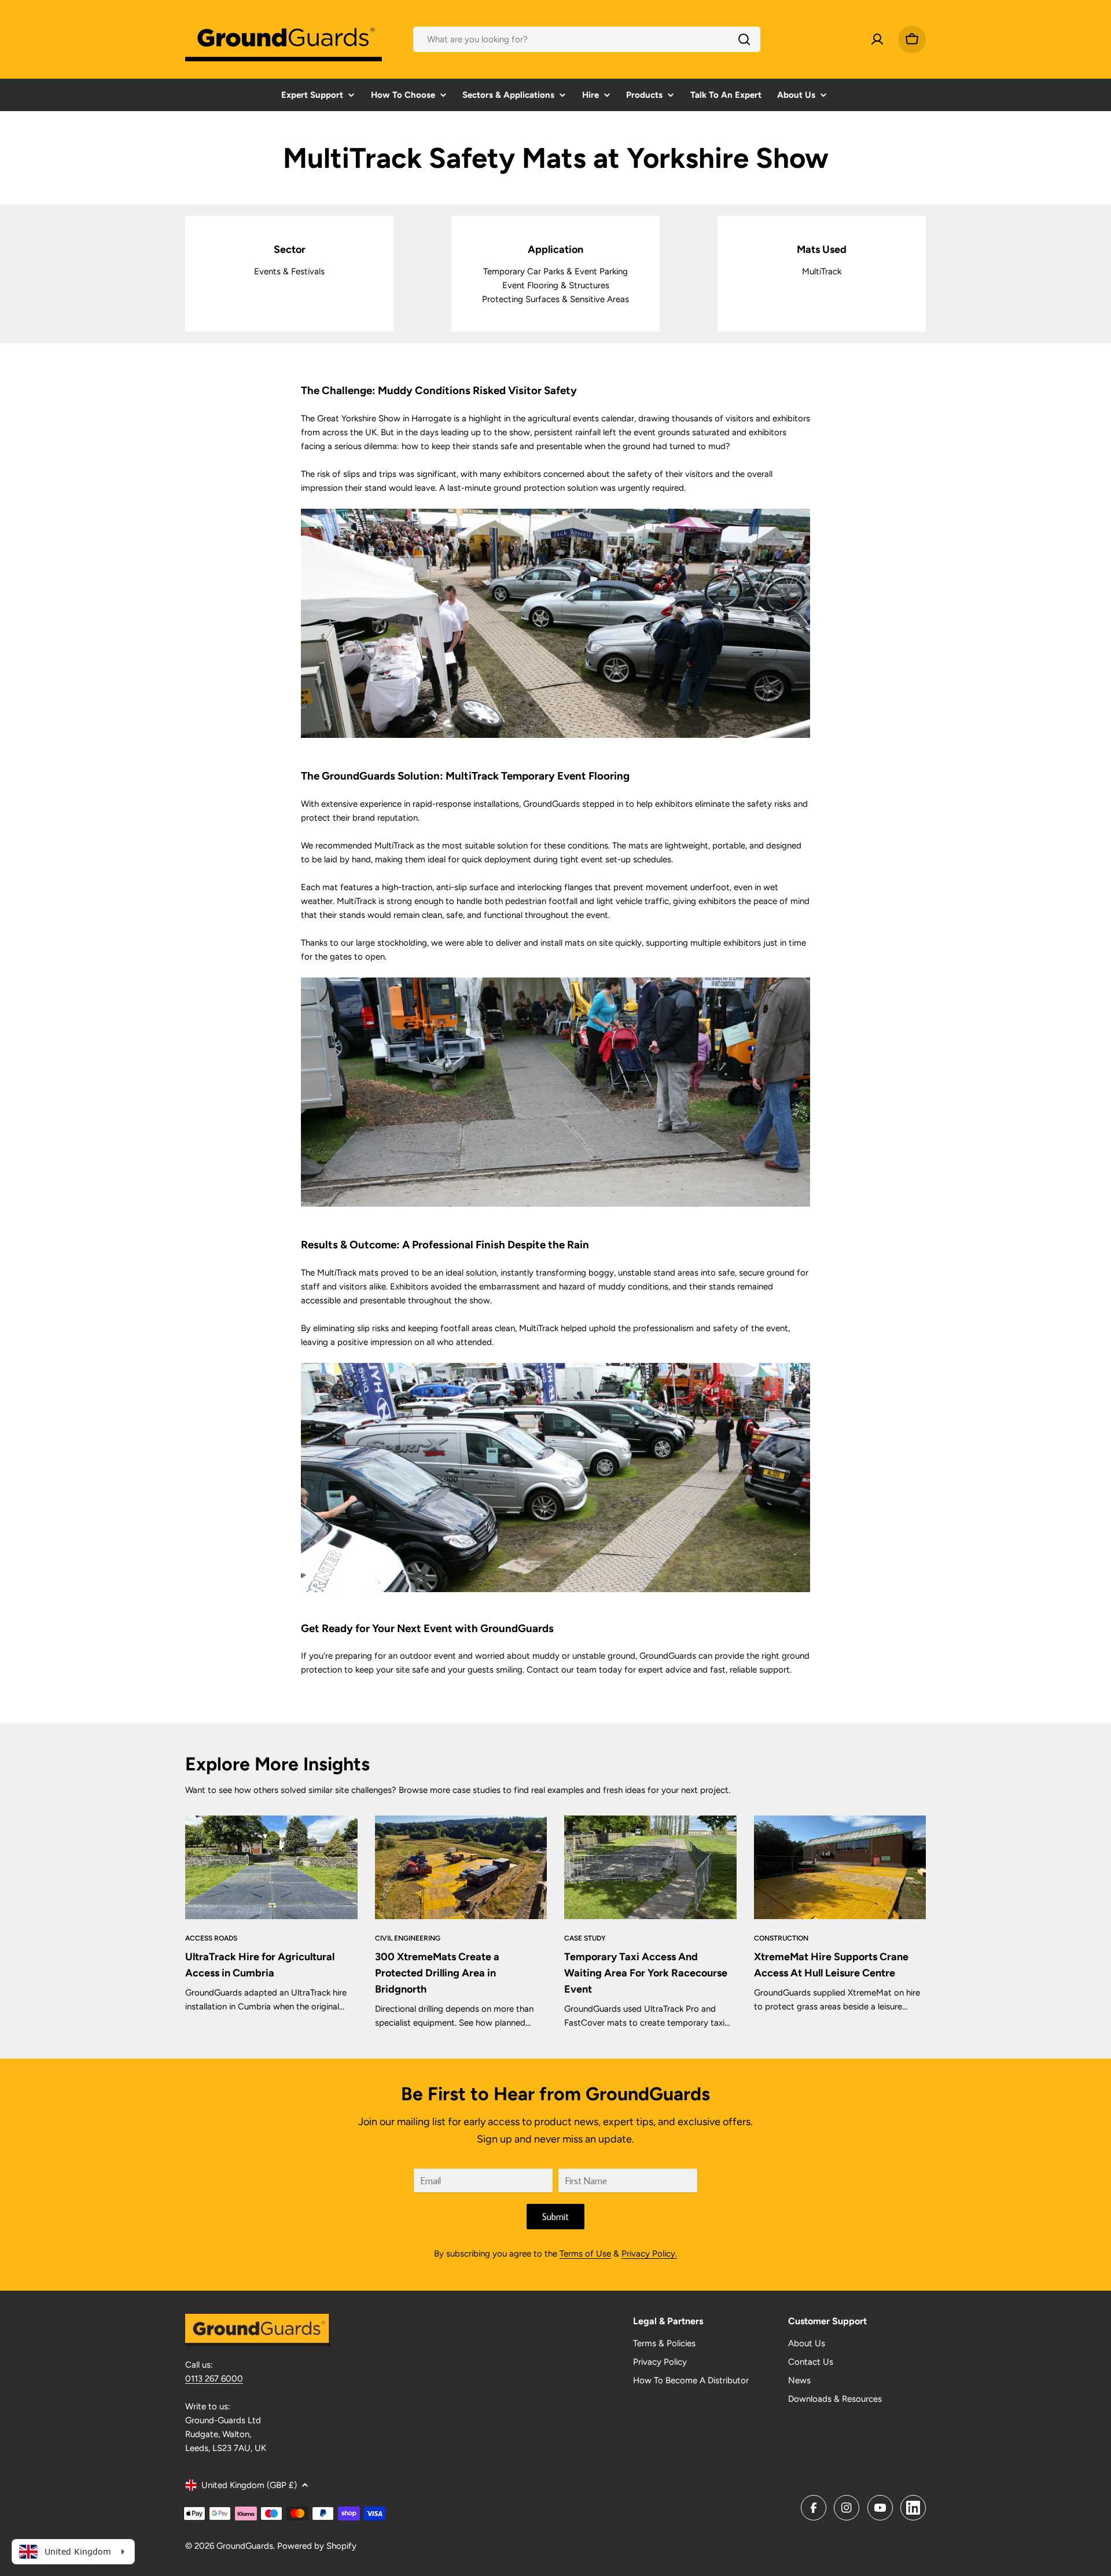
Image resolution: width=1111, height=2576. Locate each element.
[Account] (877, 39)
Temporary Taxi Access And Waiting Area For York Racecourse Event (646, 1973)
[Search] (744, 39)
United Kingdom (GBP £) (249, 2485)
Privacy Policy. (649, 2254)
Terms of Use (585, 2254)
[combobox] (587, 39)
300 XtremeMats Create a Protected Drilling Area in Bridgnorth (437, 1973)
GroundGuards (245, 2546)
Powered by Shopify (317, 2546)
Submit (555, 2217)
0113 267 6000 (214, 2379)
